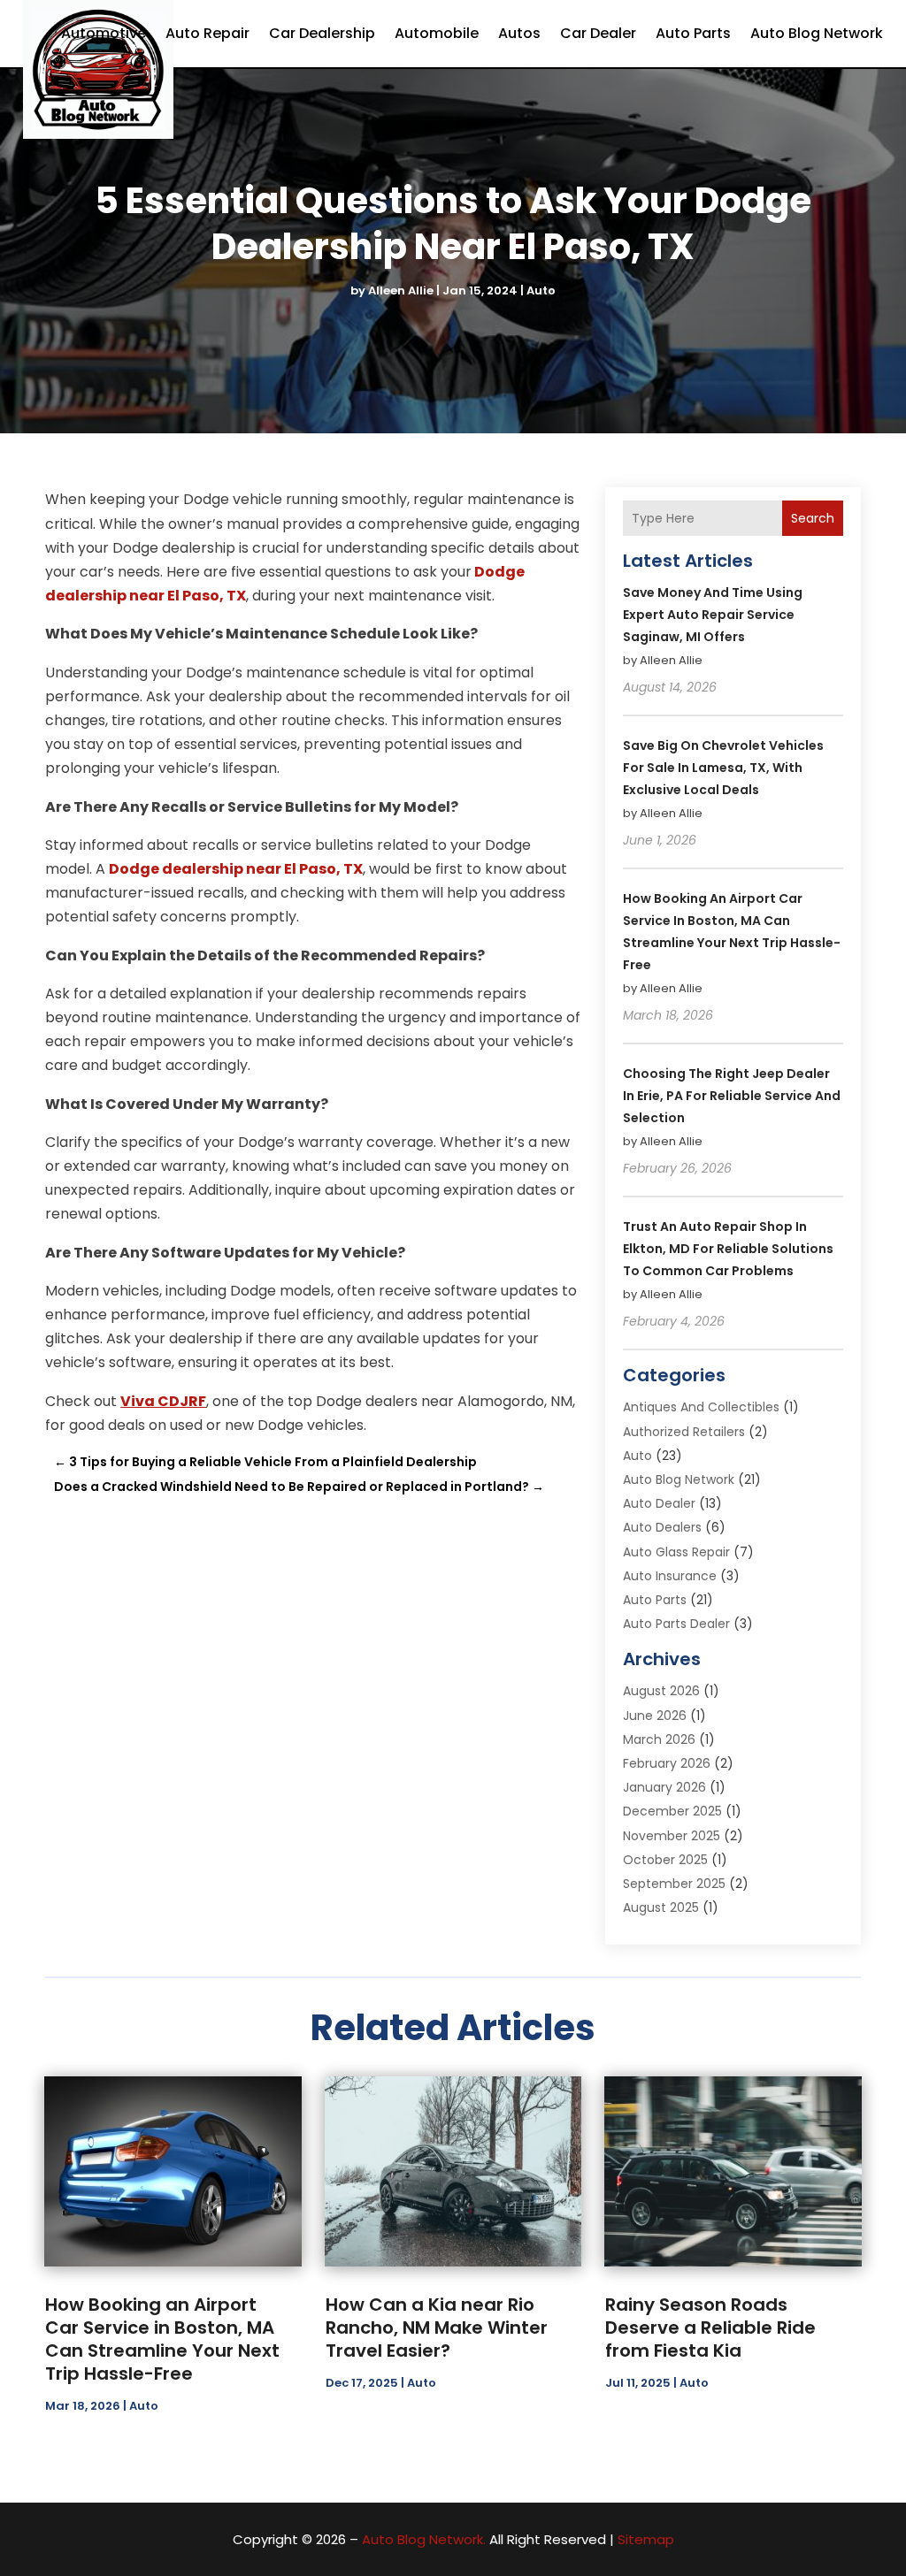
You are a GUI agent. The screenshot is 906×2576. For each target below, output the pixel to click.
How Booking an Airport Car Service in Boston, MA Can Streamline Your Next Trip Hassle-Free (162, 2339)
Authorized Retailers (684, 1432)
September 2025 (674, 1884)
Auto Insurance (670, 1576)
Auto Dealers (662, 1527)
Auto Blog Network (817, 33)
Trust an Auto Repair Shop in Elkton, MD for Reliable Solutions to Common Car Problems (728, 1249)
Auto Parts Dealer (676, 1624)
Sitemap (646, 2539)
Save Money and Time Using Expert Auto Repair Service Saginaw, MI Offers (713, 615)
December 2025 (672, 1811)
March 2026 (659, 1739)
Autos (519, 33)
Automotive (104, 33)
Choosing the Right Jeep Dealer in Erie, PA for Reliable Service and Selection (732, 1096)
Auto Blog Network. (424, 2539)
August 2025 (661, 1907)
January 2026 (664, 1787)
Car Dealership (322, 33)
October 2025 (665, 1860)
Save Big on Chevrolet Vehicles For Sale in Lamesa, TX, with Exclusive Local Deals (723, 768)
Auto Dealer (659, 1503)
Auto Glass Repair (676, 1552)
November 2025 (672, 1836)
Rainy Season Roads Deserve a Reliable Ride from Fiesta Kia (710, 2328)
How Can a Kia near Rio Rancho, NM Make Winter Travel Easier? (437, 2328)
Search (813, 518)
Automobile (437, 33)
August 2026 (661, 1691)
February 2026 (667, 1763)
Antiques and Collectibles (701, 1407)
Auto (541, 290)
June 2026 (655, 1716)
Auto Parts (693, 33)
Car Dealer (598, 33)
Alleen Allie (401, 290)
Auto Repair (207, 33)
